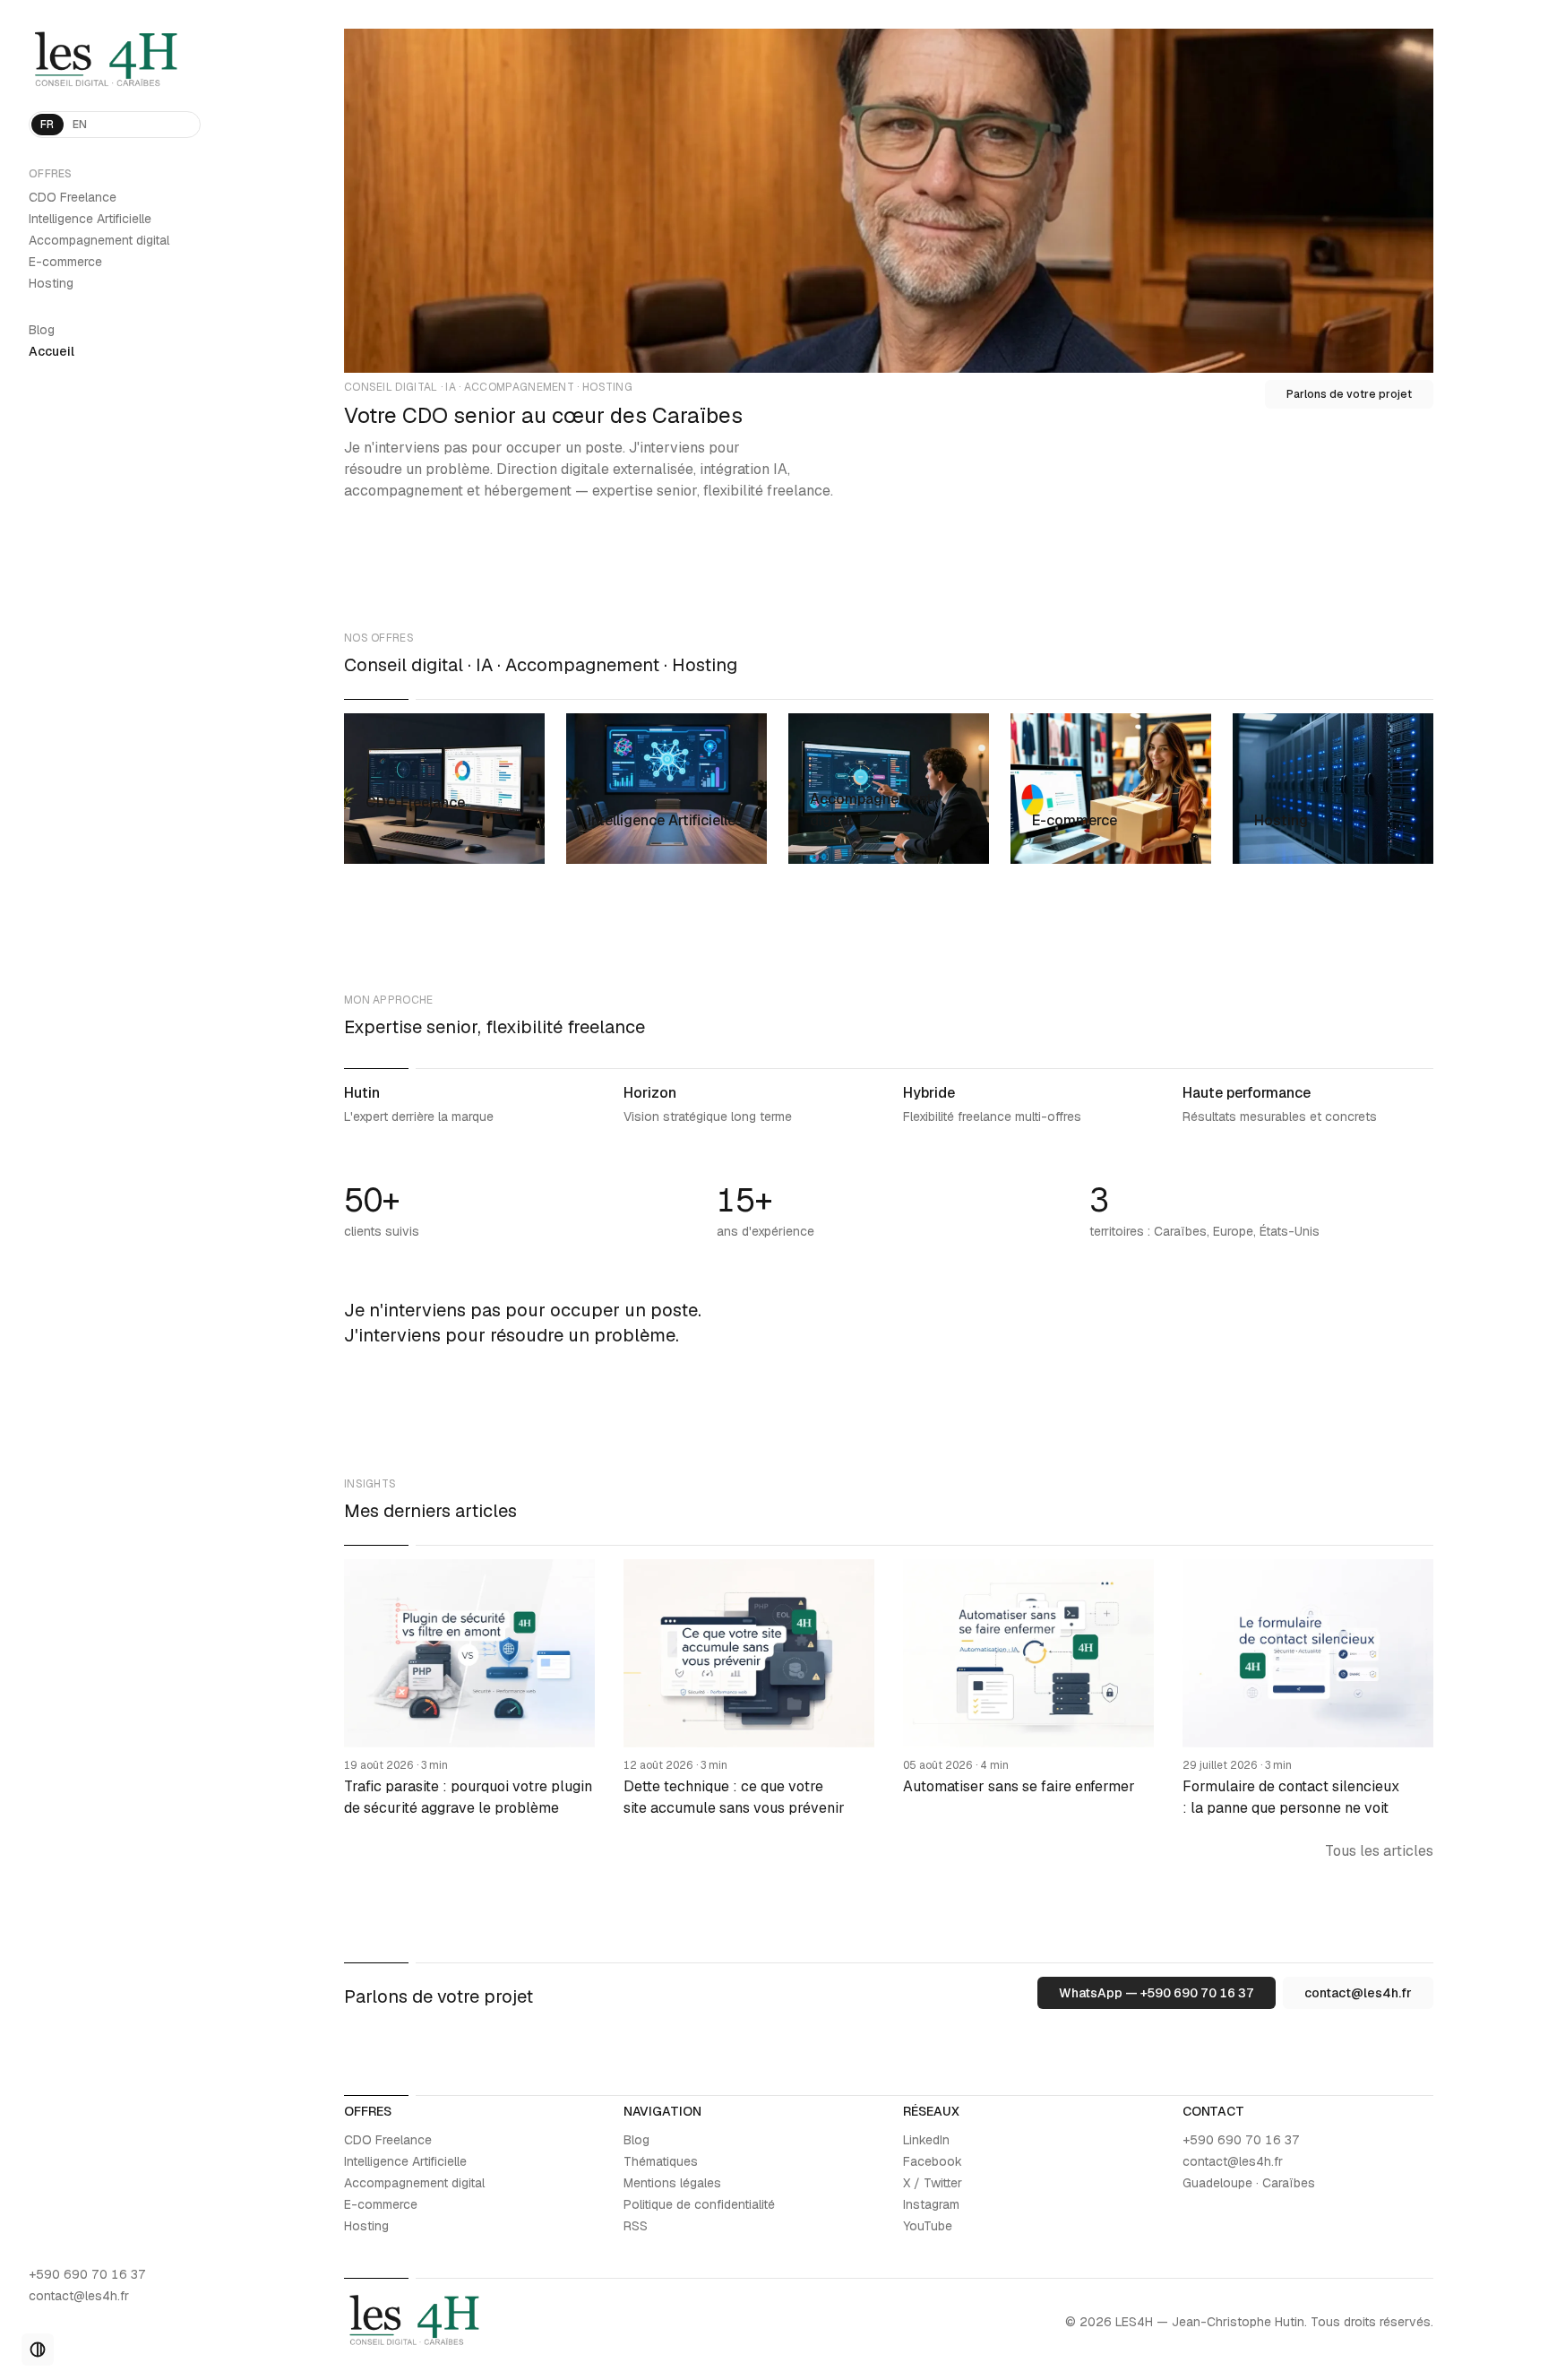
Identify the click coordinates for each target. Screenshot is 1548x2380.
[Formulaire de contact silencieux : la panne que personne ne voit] (1308, 1689)
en (80, 125)
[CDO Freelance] (444, 789)
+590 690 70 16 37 (87, 2274)
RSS (636, 2226)
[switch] (38, 2350)
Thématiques (661, 2161)
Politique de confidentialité (699, 2204)
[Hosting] (1333, 789)
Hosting (51, 283)
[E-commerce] (1111, 789)
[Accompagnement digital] (889, 789)
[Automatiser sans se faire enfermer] (1028, 1689)
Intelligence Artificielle (90, 219)
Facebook (933, 2161)
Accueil (52, 351)
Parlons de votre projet (1349, 394)
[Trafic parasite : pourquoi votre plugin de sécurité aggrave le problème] (469, 1689)
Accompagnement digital (99, 240)
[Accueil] (115, 61)
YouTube (928, 2226)
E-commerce (65, 262)
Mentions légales (672, 2183)
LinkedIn (926, 2140)
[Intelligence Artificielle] (666, 789)
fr (47, 125)
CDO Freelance (73, 197)
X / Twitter (933, 2183)
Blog (42, 330)
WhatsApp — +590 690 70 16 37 (1157, 1993)
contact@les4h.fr (79, 2296)
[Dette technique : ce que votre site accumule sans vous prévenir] (749, 1689)
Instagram (931, 2204)
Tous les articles (1379, 1851)
